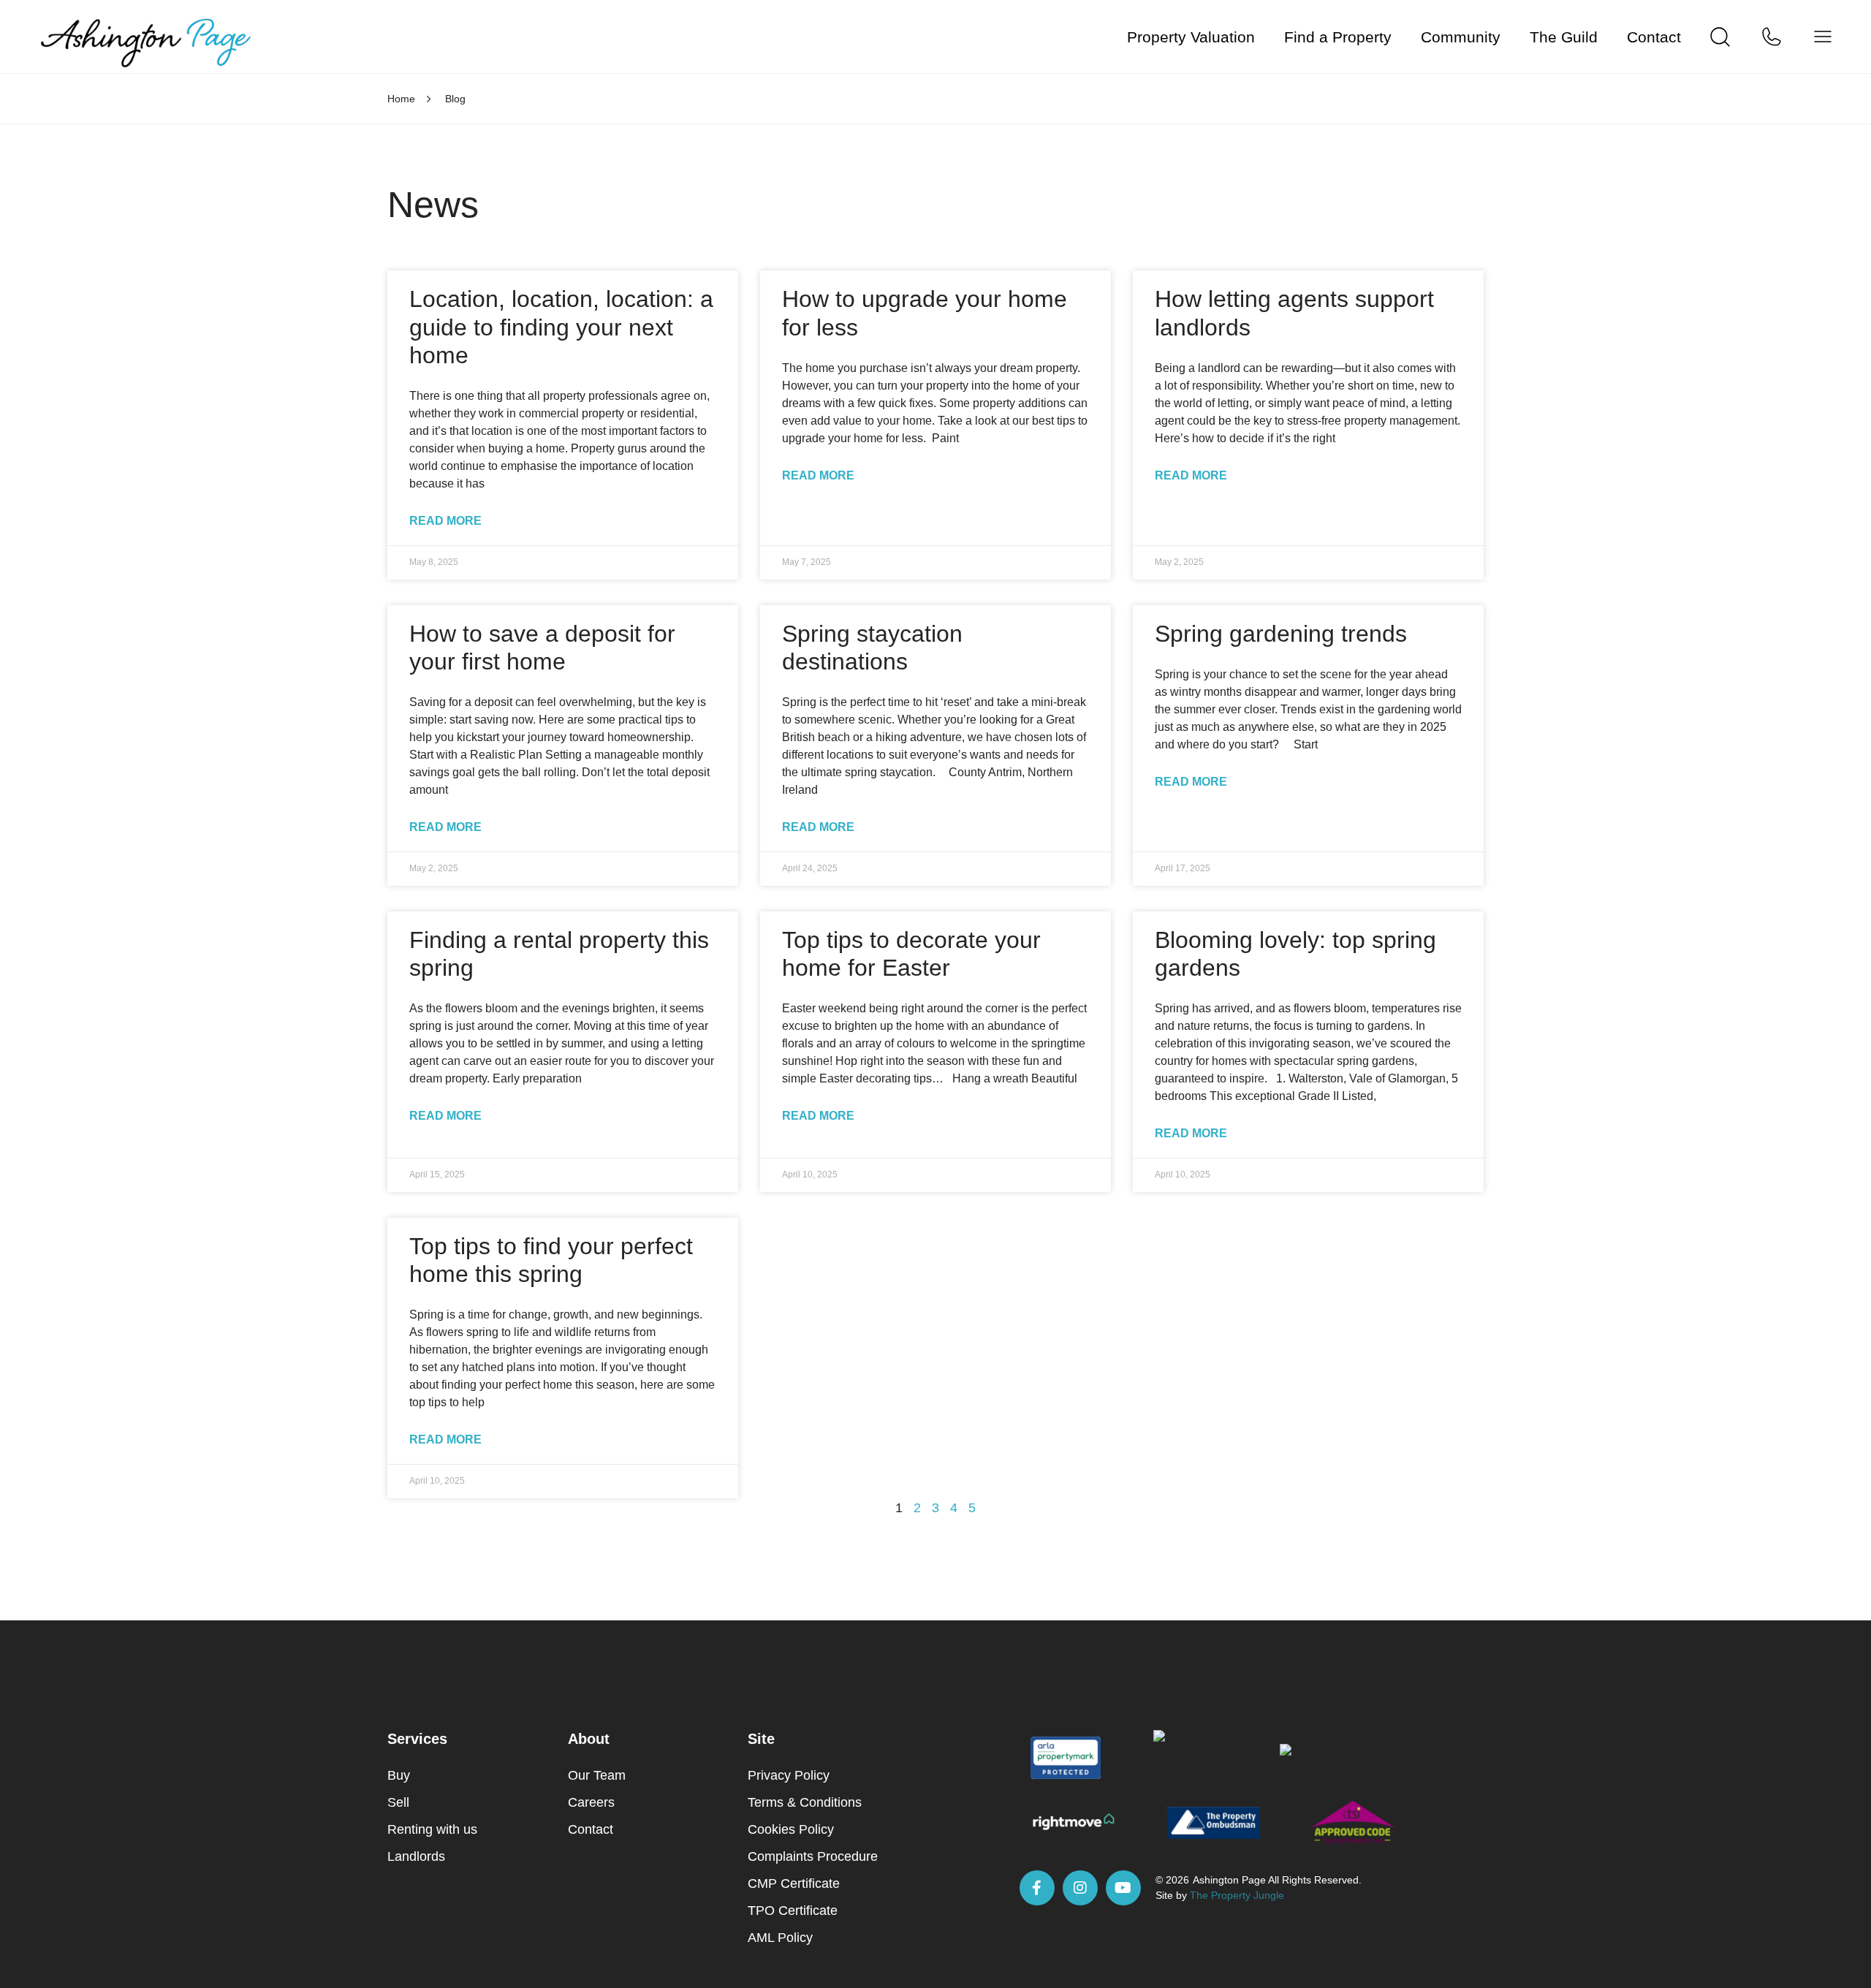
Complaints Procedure (813, 1856)
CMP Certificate (794, 1883)
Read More (445, 521)
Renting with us (432, 1829)
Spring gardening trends (1281, 634)
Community (1461, 37)
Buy (399, 1775)
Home (401, 99)
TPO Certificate (793, 1911)
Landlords (416, 1856)
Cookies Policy (791, 1829)
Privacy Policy (789, 1775)
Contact (1654, 37)
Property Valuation (1191, 37)
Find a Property (1338, 37)
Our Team (597, 1775)
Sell (398, 1802)
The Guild (1564, 37)
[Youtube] (1123, 1888)
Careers (591, 1802)
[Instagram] (1080, 1888)
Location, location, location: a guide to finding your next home (561, 327)
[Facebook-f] (1037, 1888)
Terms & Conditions (805, 1802)
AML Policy (780, 1938)
